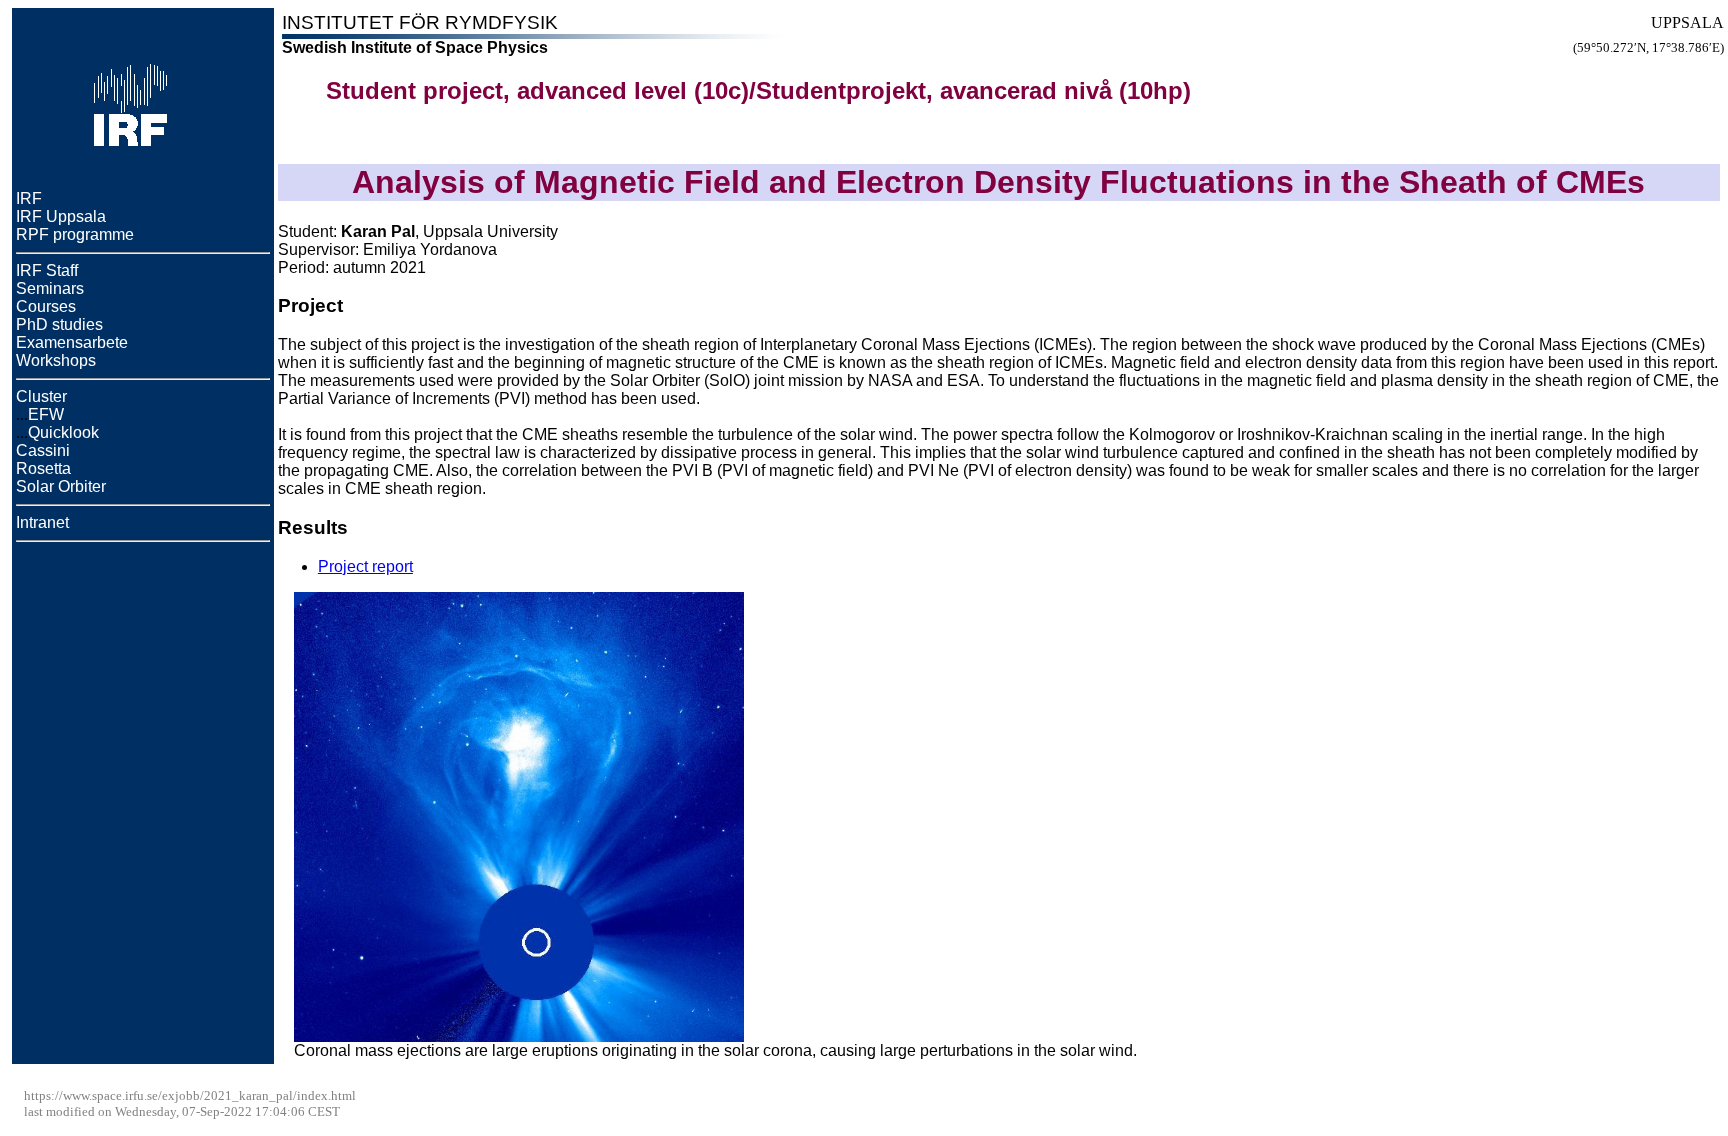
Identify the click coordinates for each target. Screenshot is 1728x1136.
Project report (365, 566)
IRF (29, 198)
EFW (46, 414)
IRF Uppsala (61, 216)
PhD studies (59, 324)
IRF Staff (47, 270)
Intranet (42, 522)
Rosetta (43, 468)
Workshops (56, 360)
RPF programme (75, 234)
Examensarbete (72, 342)
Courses (46, 306)
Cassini (43, 450)
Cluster (41, 396)
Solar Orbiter (61, 486)
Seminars (50, 288)
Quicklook (63, 432)
